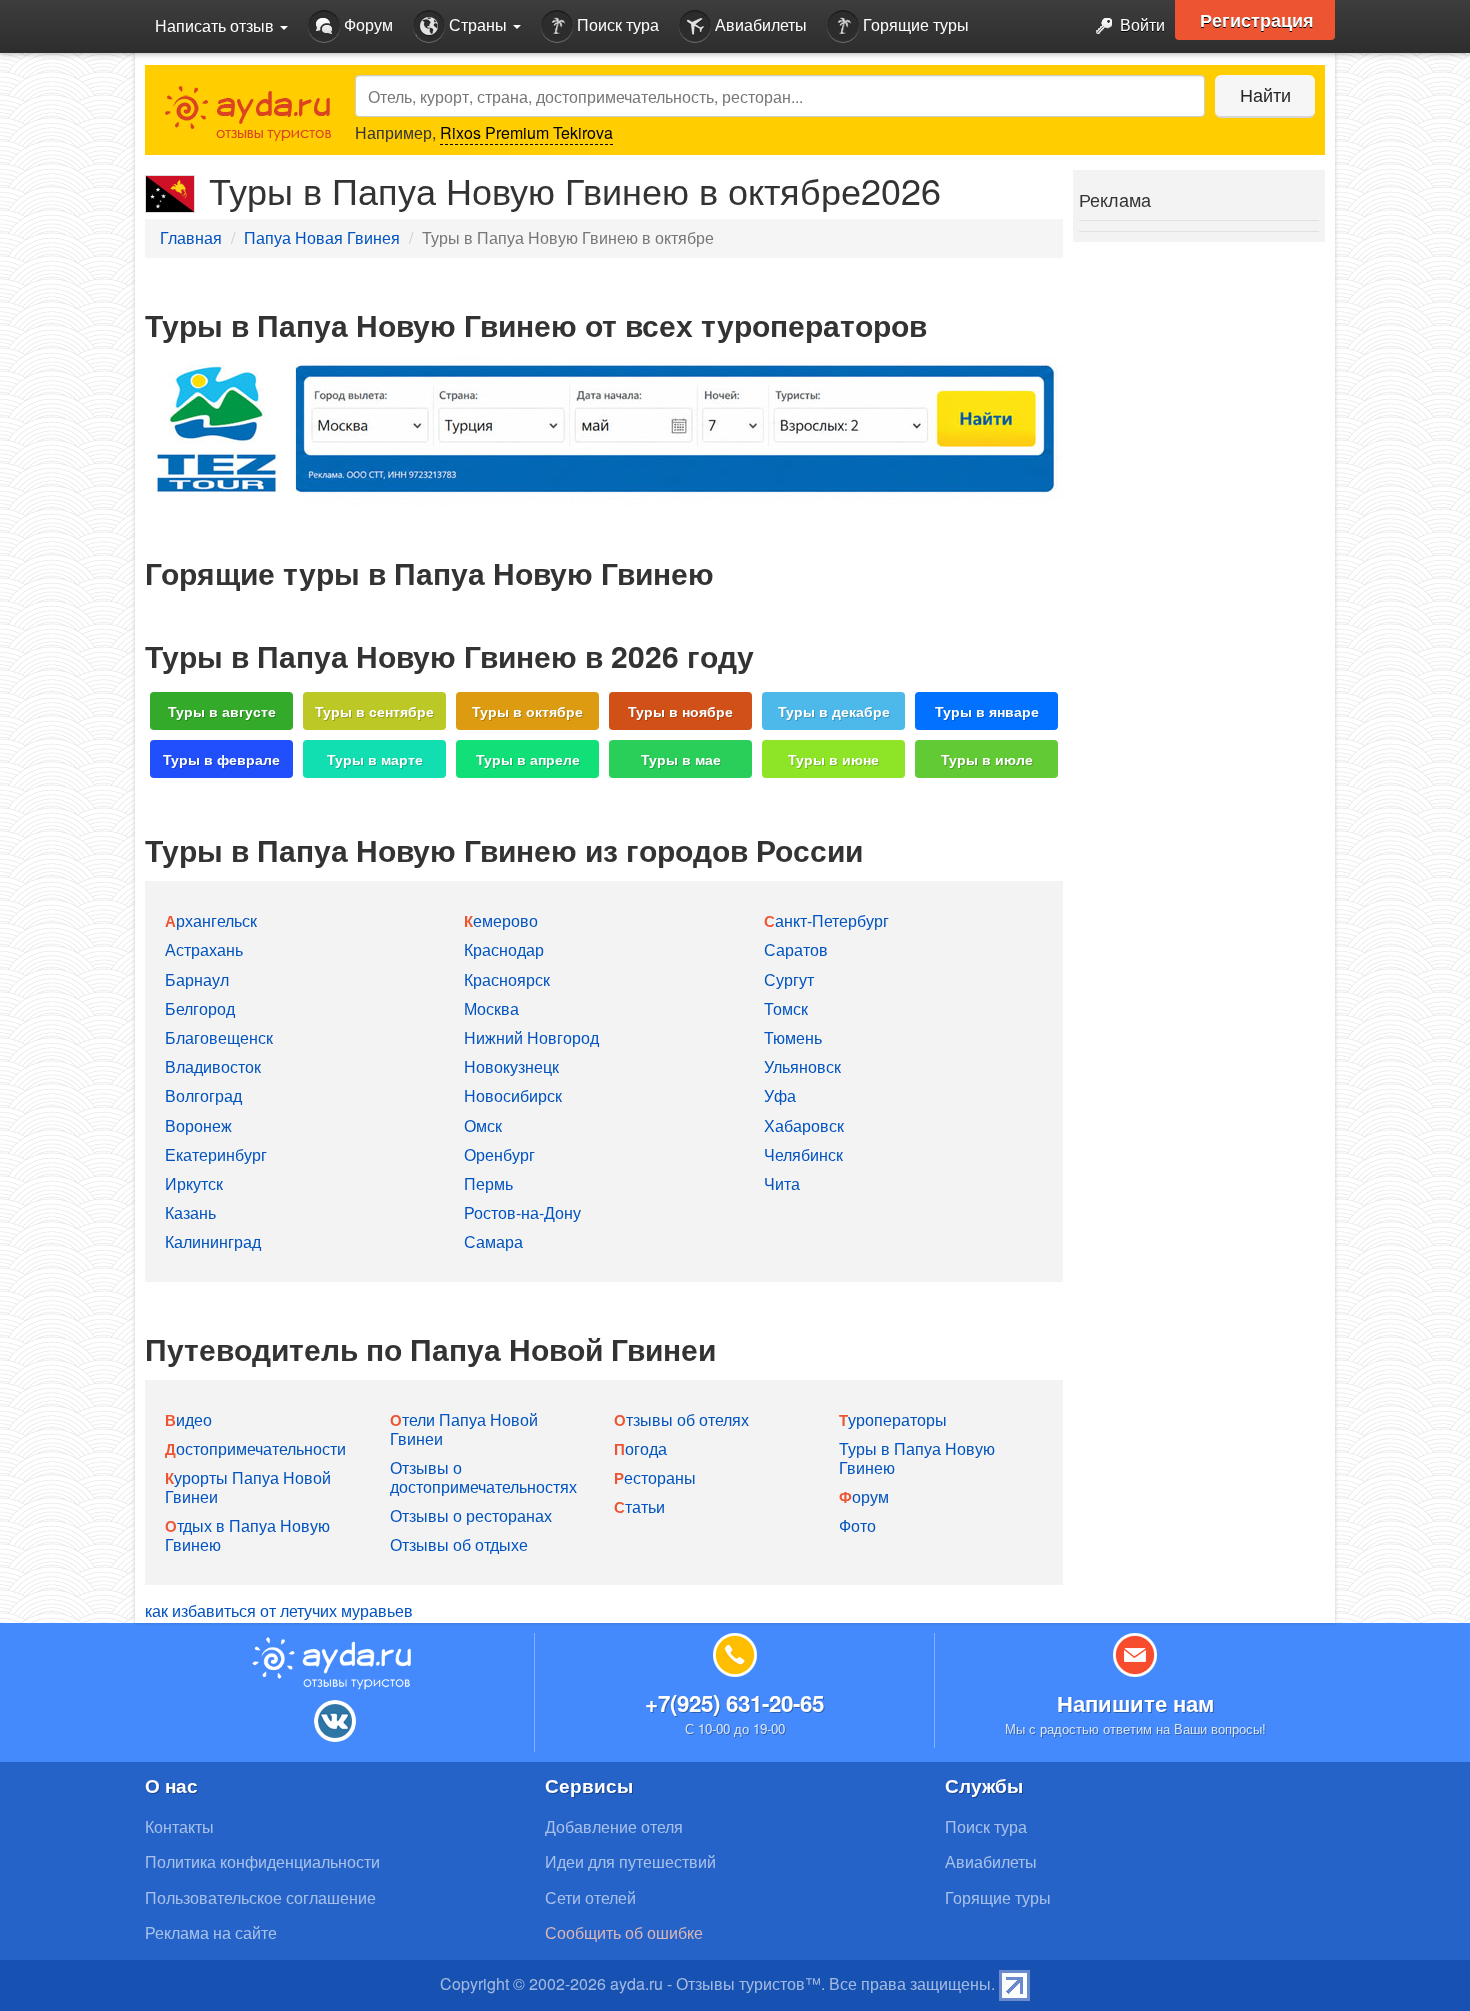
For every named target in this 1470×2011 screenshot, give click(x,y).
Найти (1265, 94)
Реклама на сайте (211, 1932)
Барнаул (197, 979)
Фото (857, 1525)
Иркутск (194, 1183)
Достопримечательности (255, 1448)
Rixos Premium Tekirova (526, 132)
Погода (640, 1448)
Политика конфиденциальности (262, 1861)
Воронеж (198, 1125)
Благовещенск (219, 1037)
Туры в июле (987, 759)
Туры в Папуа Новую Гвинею (917, 1458)
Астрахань (204, 949)
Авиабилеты (759, 24)
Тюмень (793, 1037)
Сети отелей (590, 1897)
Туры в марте (375, 759)
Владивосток (213, 1066)
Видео (188, 1419)
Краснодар (504, 949)
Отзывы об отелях (681, 1419)
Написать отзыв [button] (216, 25)
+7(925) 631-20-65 (734, 1703)
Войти (1140, 24)
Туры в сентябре (374, 711)
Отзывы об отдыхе (459, 1544)
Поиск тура (616, 24)
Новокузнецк (511, 1066)
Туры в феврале (221, 759)
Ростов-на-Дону (522, 1212)
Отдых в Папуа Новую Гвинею (247, 1535)
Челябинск (803, 1154)
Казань (190, 1212)
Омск (483, 1125)
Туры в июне (833, 759)
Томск (786, 1008)
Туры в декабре (834, 711)
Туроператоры (893, 1419)
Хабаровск (804, 1125)
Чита (782, 1183)
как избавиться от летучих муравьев (279, 1610)
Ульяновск (802, 1066)
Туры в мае (681, 759)
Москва (491, 1008)
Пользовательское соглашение (260, 1897)
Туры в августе (222, 711)
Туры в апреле (528, 759)
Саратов (796, 949)
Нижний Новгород (531, 1037)
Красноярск (507, 979)
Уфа (780, 1095)
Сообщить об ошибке (624, 1932)
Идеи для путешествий (630, 1861)
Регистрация (1257, 20)
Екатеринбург (216, 1154)
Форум (366, 24)
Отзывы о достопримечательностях (483, 1477)
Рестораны (655, 1477)
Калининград (213, 1241)
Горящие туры (914, 24)
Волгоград (203, 1095)
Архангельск (211, 920)
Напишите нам (1135, 1703)
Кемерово (501, 920)
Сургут (789, 979)
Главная (191, 237)
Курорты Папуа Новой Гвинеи (248, 1487)
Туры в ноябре (680, 711)
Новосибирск (513, 1095)
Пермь (488, 1183)
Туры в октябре (527, 711)
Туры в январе (987, 711)
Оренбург (499, 1154)
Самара (493, 1241)
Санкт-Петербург (826, 920)
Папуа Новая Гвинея (322, 237)
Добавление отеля (614, 1826)
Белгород (200, 1008)
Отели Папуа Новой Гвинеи (464, 1429)
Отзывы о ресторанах (471, 1515)
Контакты (179, 1826)
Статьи (639, 1506)
